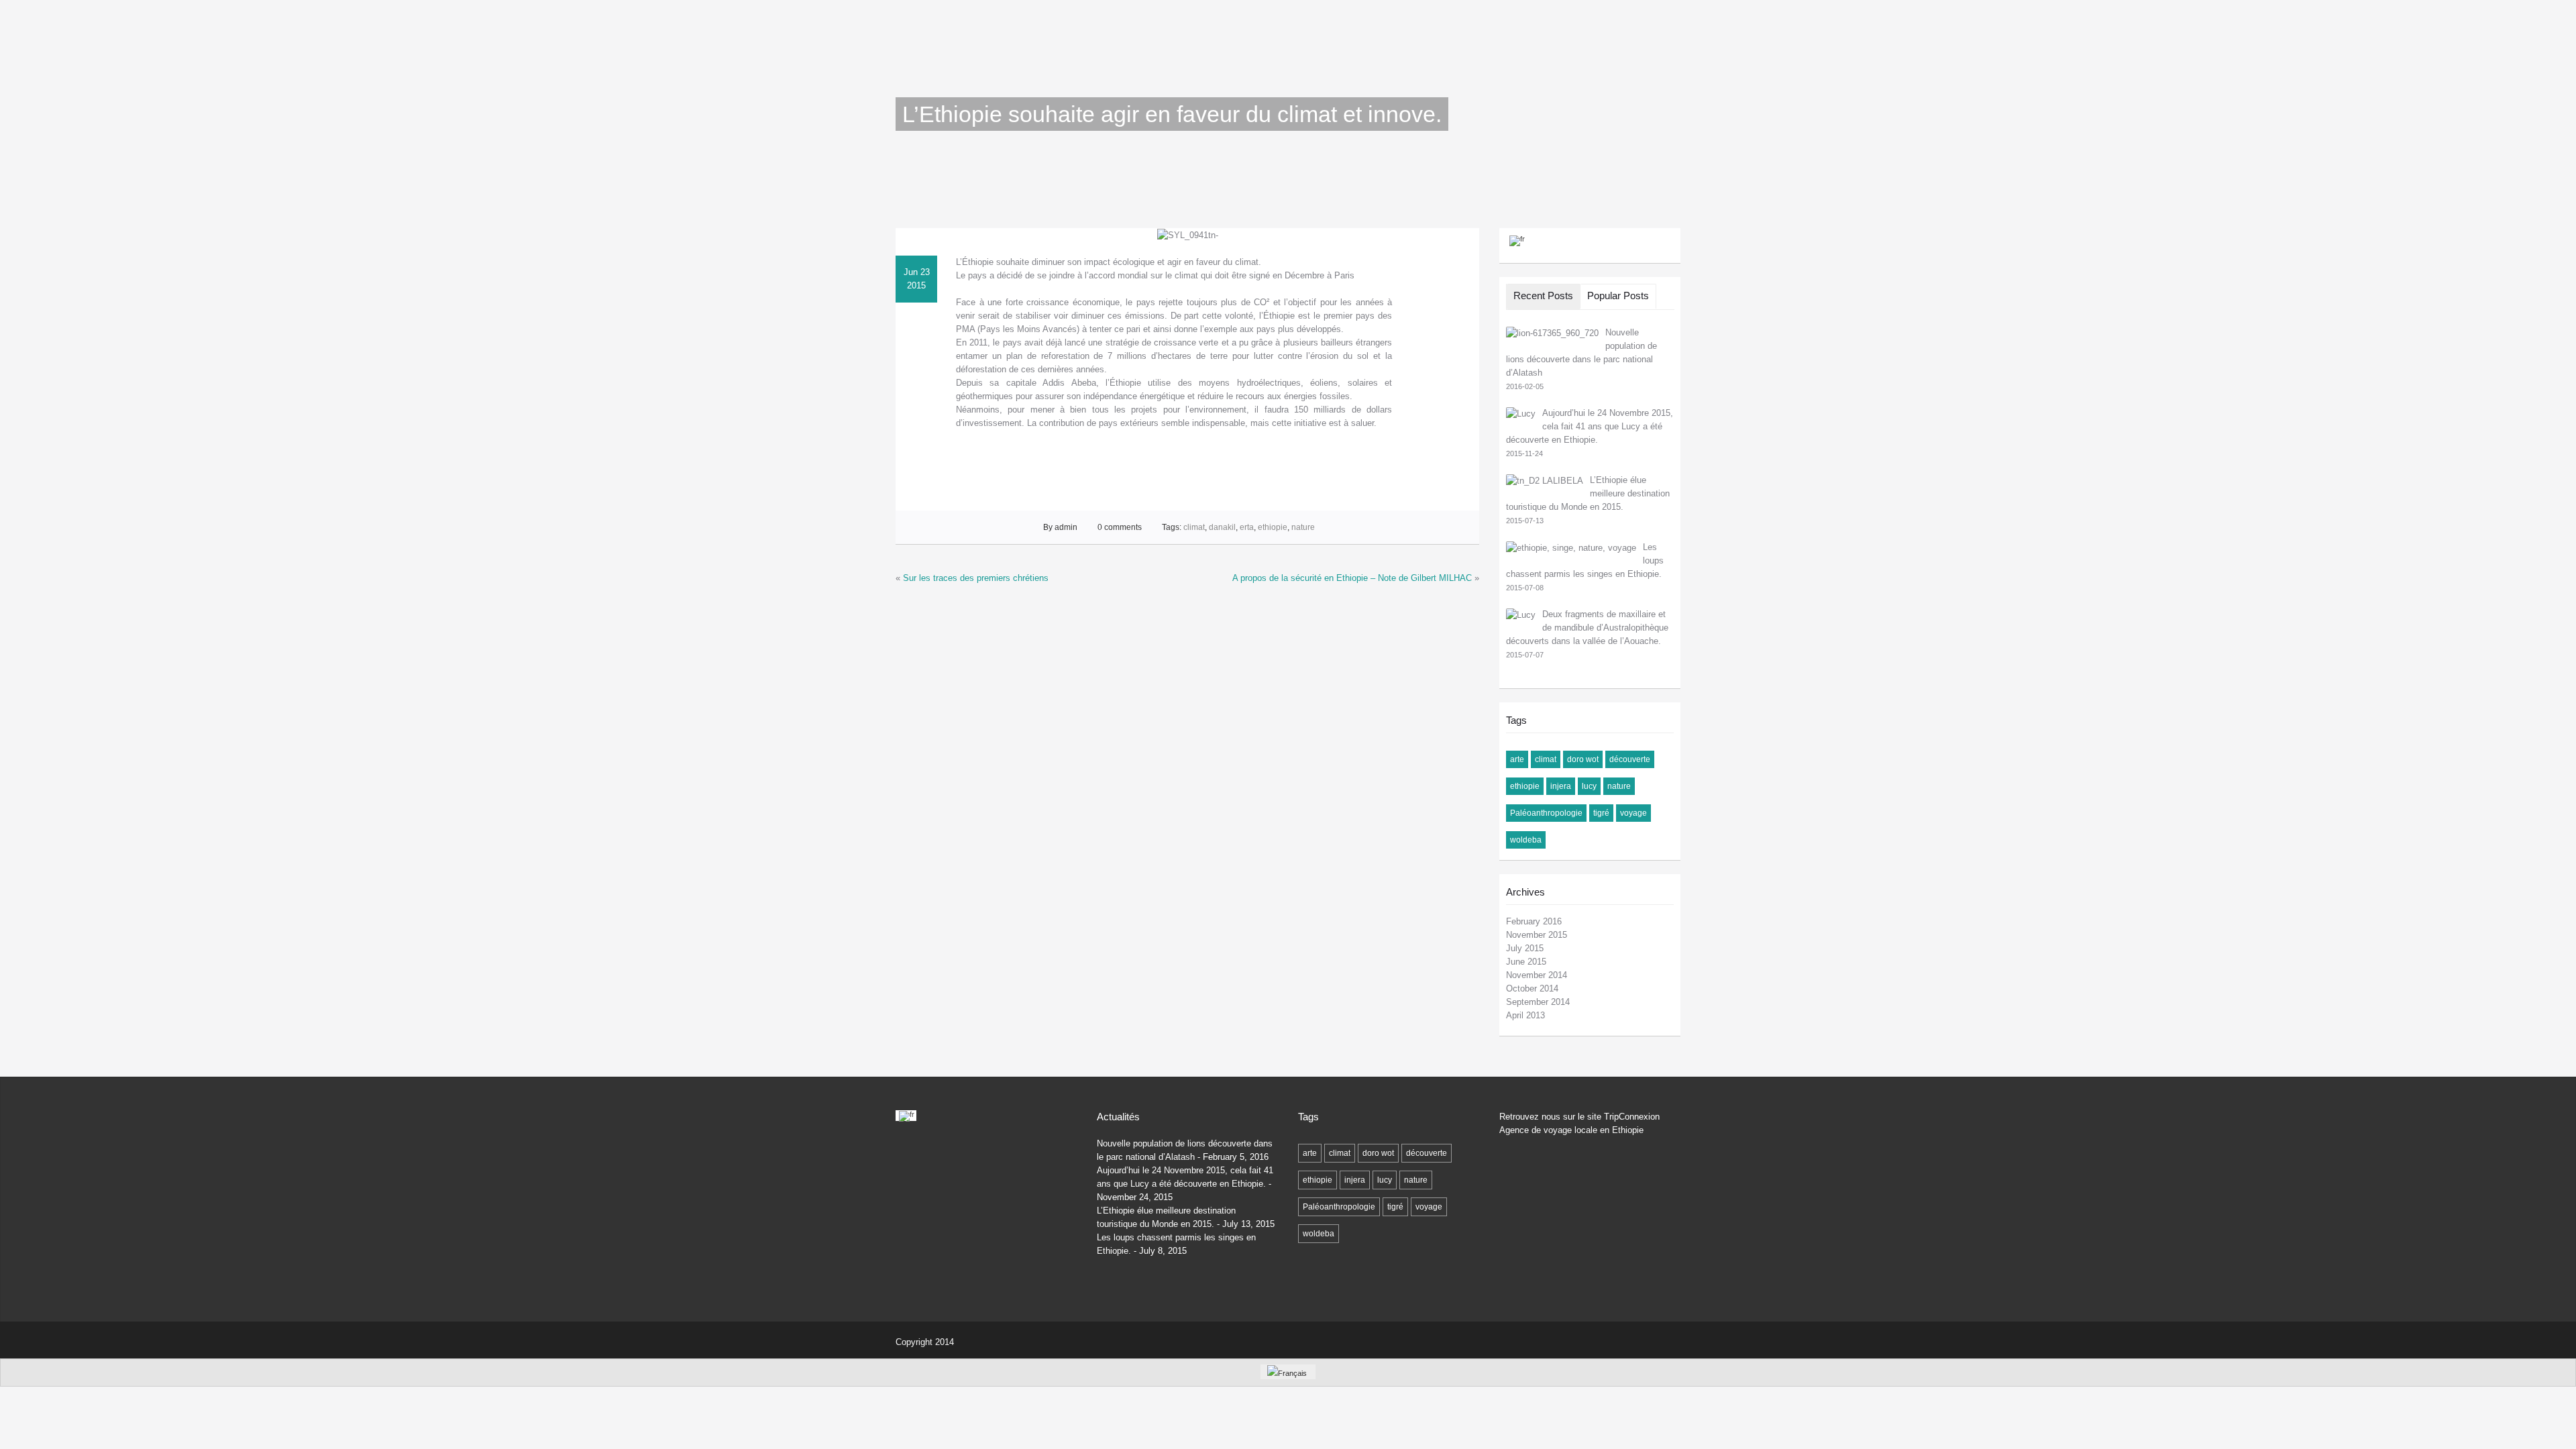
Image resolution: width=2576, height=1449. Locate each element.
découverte (1630, 759)
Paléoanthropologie (1546, 813)
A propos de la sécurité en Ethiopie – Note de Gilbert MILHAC (1352, 578)
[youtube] (1659, 1340)
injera (1561, 786)
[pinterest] (1528, 1340)
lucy (1589, 786)
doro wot (1583, 759)
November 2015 (1537, 935)
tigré (1601, 813)
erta (1247, 527)
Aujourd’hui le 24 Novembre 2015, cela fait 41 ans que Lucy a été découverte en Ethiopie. (1590, 426)
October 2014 (1532, 988)
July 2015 (1525, 948)
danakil (1222, 527)
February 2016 (1534, 921)
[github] (1580, 1340)
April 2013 (1525, 1015)
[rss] (1554, 1340)
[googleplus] (1606, 1340)
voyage (1633, 813)
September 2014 (1538, 1002)
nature (1303, 527)
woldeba (1526, 840)
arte (1517, 759)
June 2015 (1526, 962)
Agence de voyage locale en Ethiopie (1571, 1130)
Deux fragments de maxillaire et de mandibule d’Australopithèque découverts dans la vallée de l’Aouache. (1587, 628)
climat (1194, 527)
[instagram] (1632, 1340)
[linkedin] (1502, 1340)
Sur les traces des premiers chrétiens (976, 578)
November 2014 (1537, 975)
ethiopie (1273, 527)
